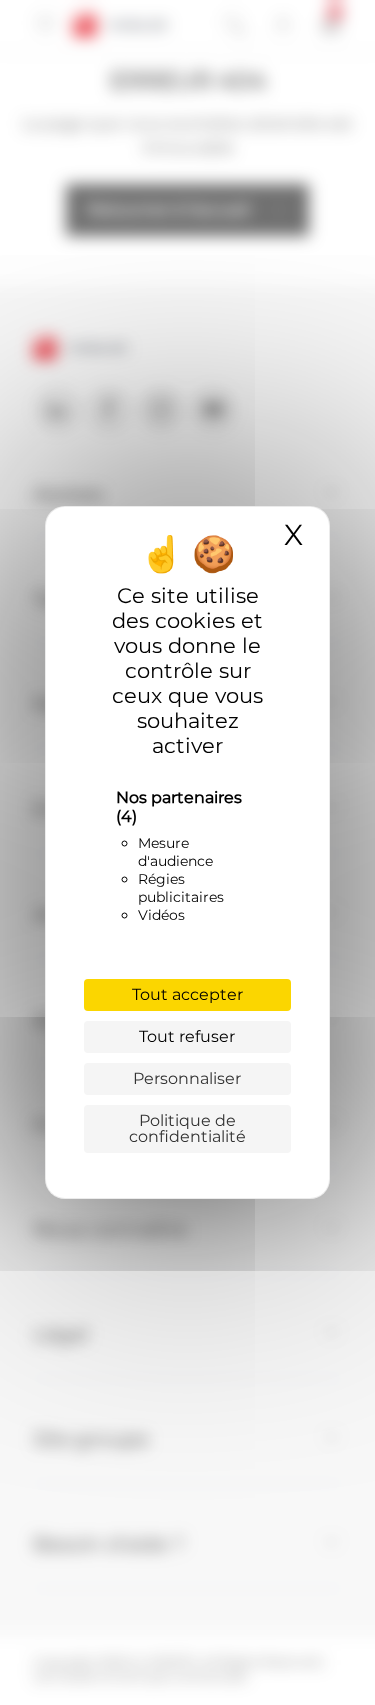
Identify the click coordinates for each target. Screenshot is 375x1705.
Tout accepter (187, 994)
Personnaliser (187, 1078)
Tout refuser (187, 1036)
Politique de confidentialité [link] (187, 1128)
